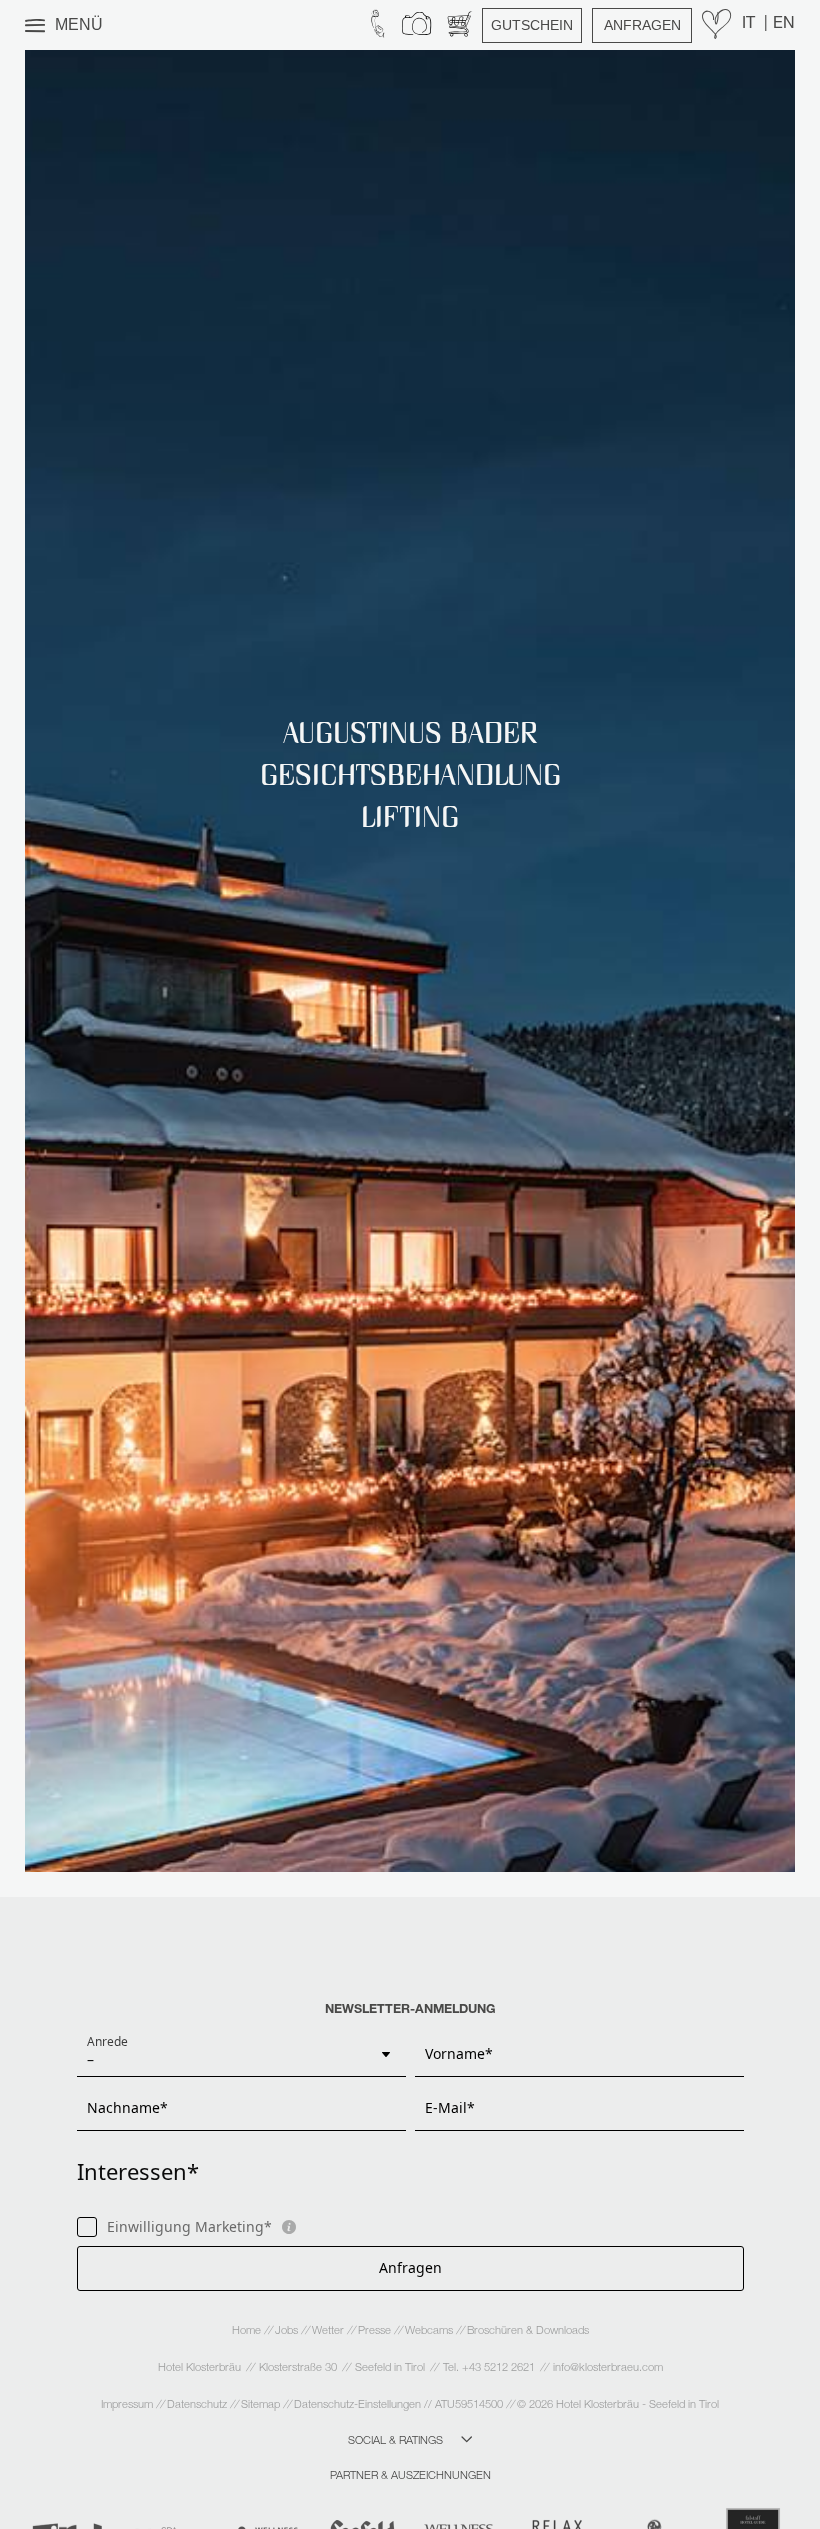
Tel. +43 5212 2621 (489, 2368)
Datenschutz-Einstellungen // (363, 2405)
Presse (376, 2331)
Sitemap (262, 2405)
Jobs (288, 2331)
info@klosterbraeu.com (608, 2368)
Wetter (329, 2331)
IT (750, 25)
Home (248, 2331)
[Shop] (459, 25)
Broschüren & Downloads (528, 2331)
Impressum (128, 2405)
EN (784, 25)
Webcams (430, 2331)
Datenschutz (198, 2405)
